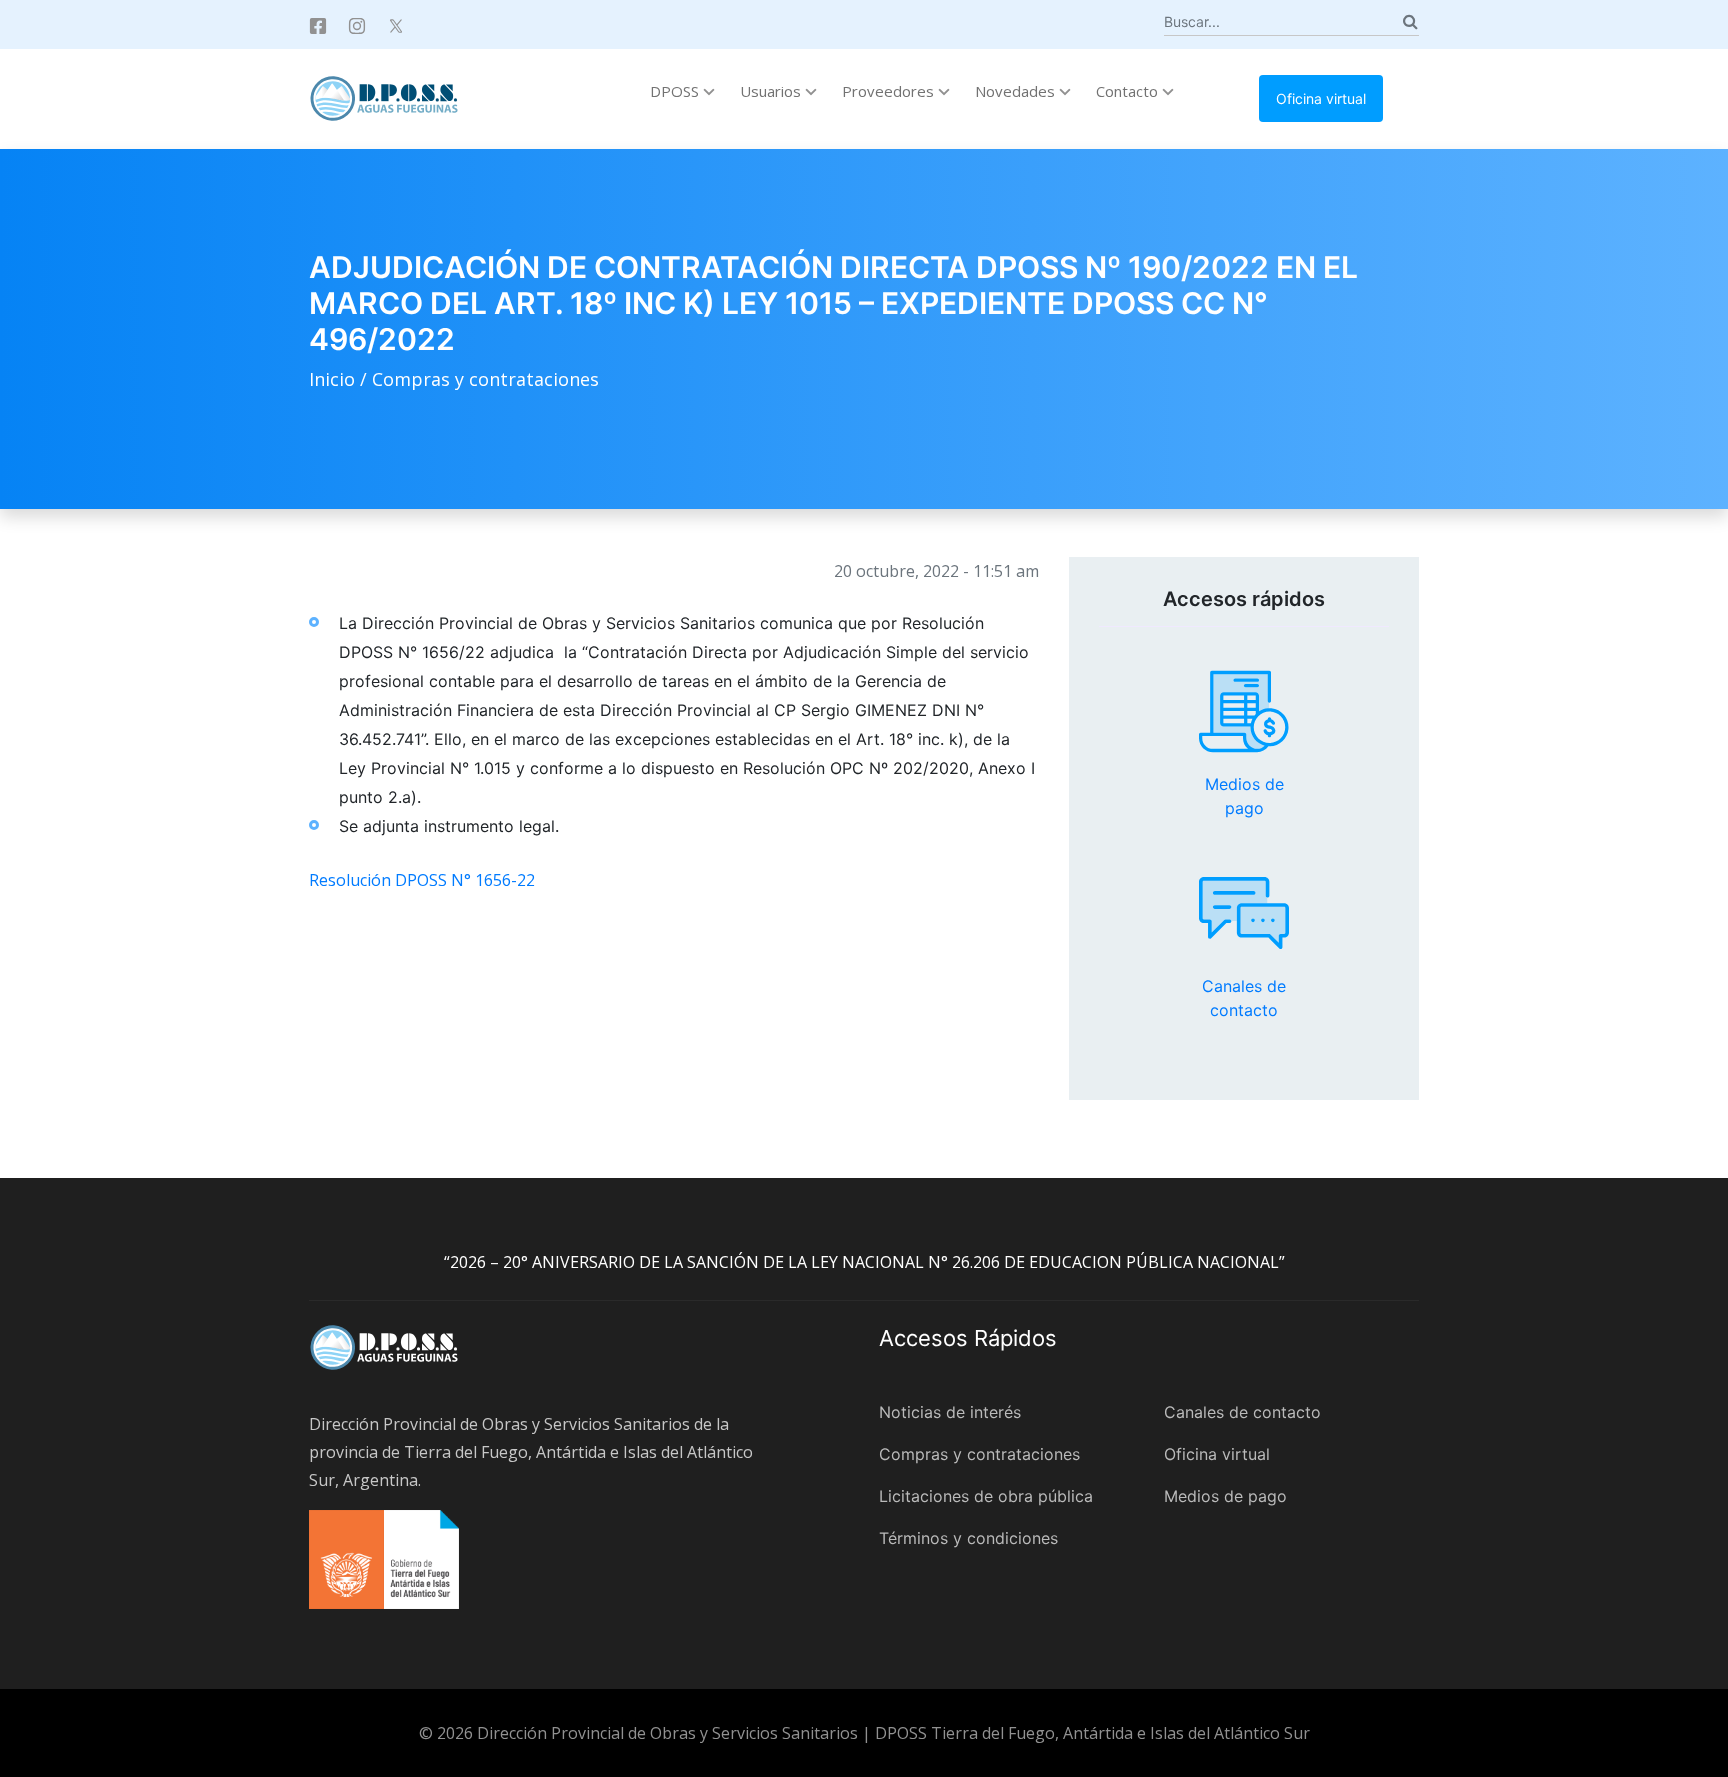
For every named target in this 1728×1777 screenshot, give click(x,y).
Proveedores (890, 91)
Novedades (1017, 91)
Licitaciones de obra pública (986, 1496)
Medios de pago (1244, 712)
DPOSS (676, 91)
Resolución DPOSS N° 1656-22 (422, 880)
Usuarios (772, 91)
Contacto (1129, 91)
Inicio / (340, 379)
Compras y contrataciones (485, 379)
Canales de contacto (1244, 913)
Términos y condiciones (968, 1538)
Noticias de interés (950, 1412)
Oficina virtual (1321, 98)
